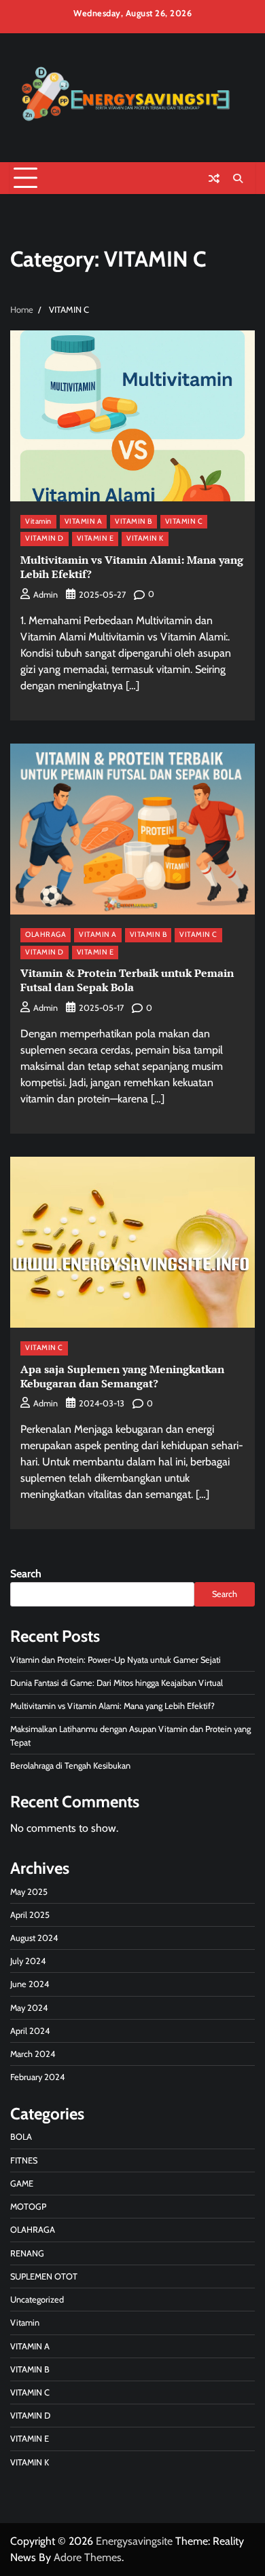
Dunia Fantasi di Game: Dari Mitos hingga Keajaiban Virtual (117, 1683)
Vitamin (38, 521)
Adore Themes (88, 2557)
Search (26, 1574)
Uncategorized (37, 2300)
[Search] (238, 178)
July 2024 (28, 1961)
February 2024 (37, 2077)
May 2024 (29, 2008)
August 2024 (34, 1938)
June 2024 (30, 1984)
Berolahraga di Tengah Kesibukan (70, 1766)
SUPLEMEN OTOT (44, 2276)
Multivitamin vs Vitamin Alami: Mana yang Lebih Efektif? (132, 567)
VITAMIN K (145, 538)
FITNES (24, 2160)
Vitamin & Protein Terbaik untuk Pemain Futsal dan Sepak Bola (127, 980)
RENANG (27, 2253)
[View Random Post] (214, 178)
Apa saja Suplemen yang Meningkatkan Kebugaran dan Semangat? (122, 1376)
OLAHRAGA (46, 935)
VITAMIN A (84, 521)
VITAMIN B (134, 521)
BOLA (21, 2137)
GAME (22, 2184)
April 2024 (30, 2031)
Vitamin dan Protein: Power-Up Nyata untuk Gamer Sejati (116, 1660)
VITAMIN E (95, 538)
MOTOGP (28, 2207)
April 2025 (30, 1915)
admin (46, 595)
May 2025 (29, 1892)
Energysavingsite (134, 2541)
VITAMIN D (45, 538)
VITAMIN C (184, 521)
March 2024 (33, 2054)
